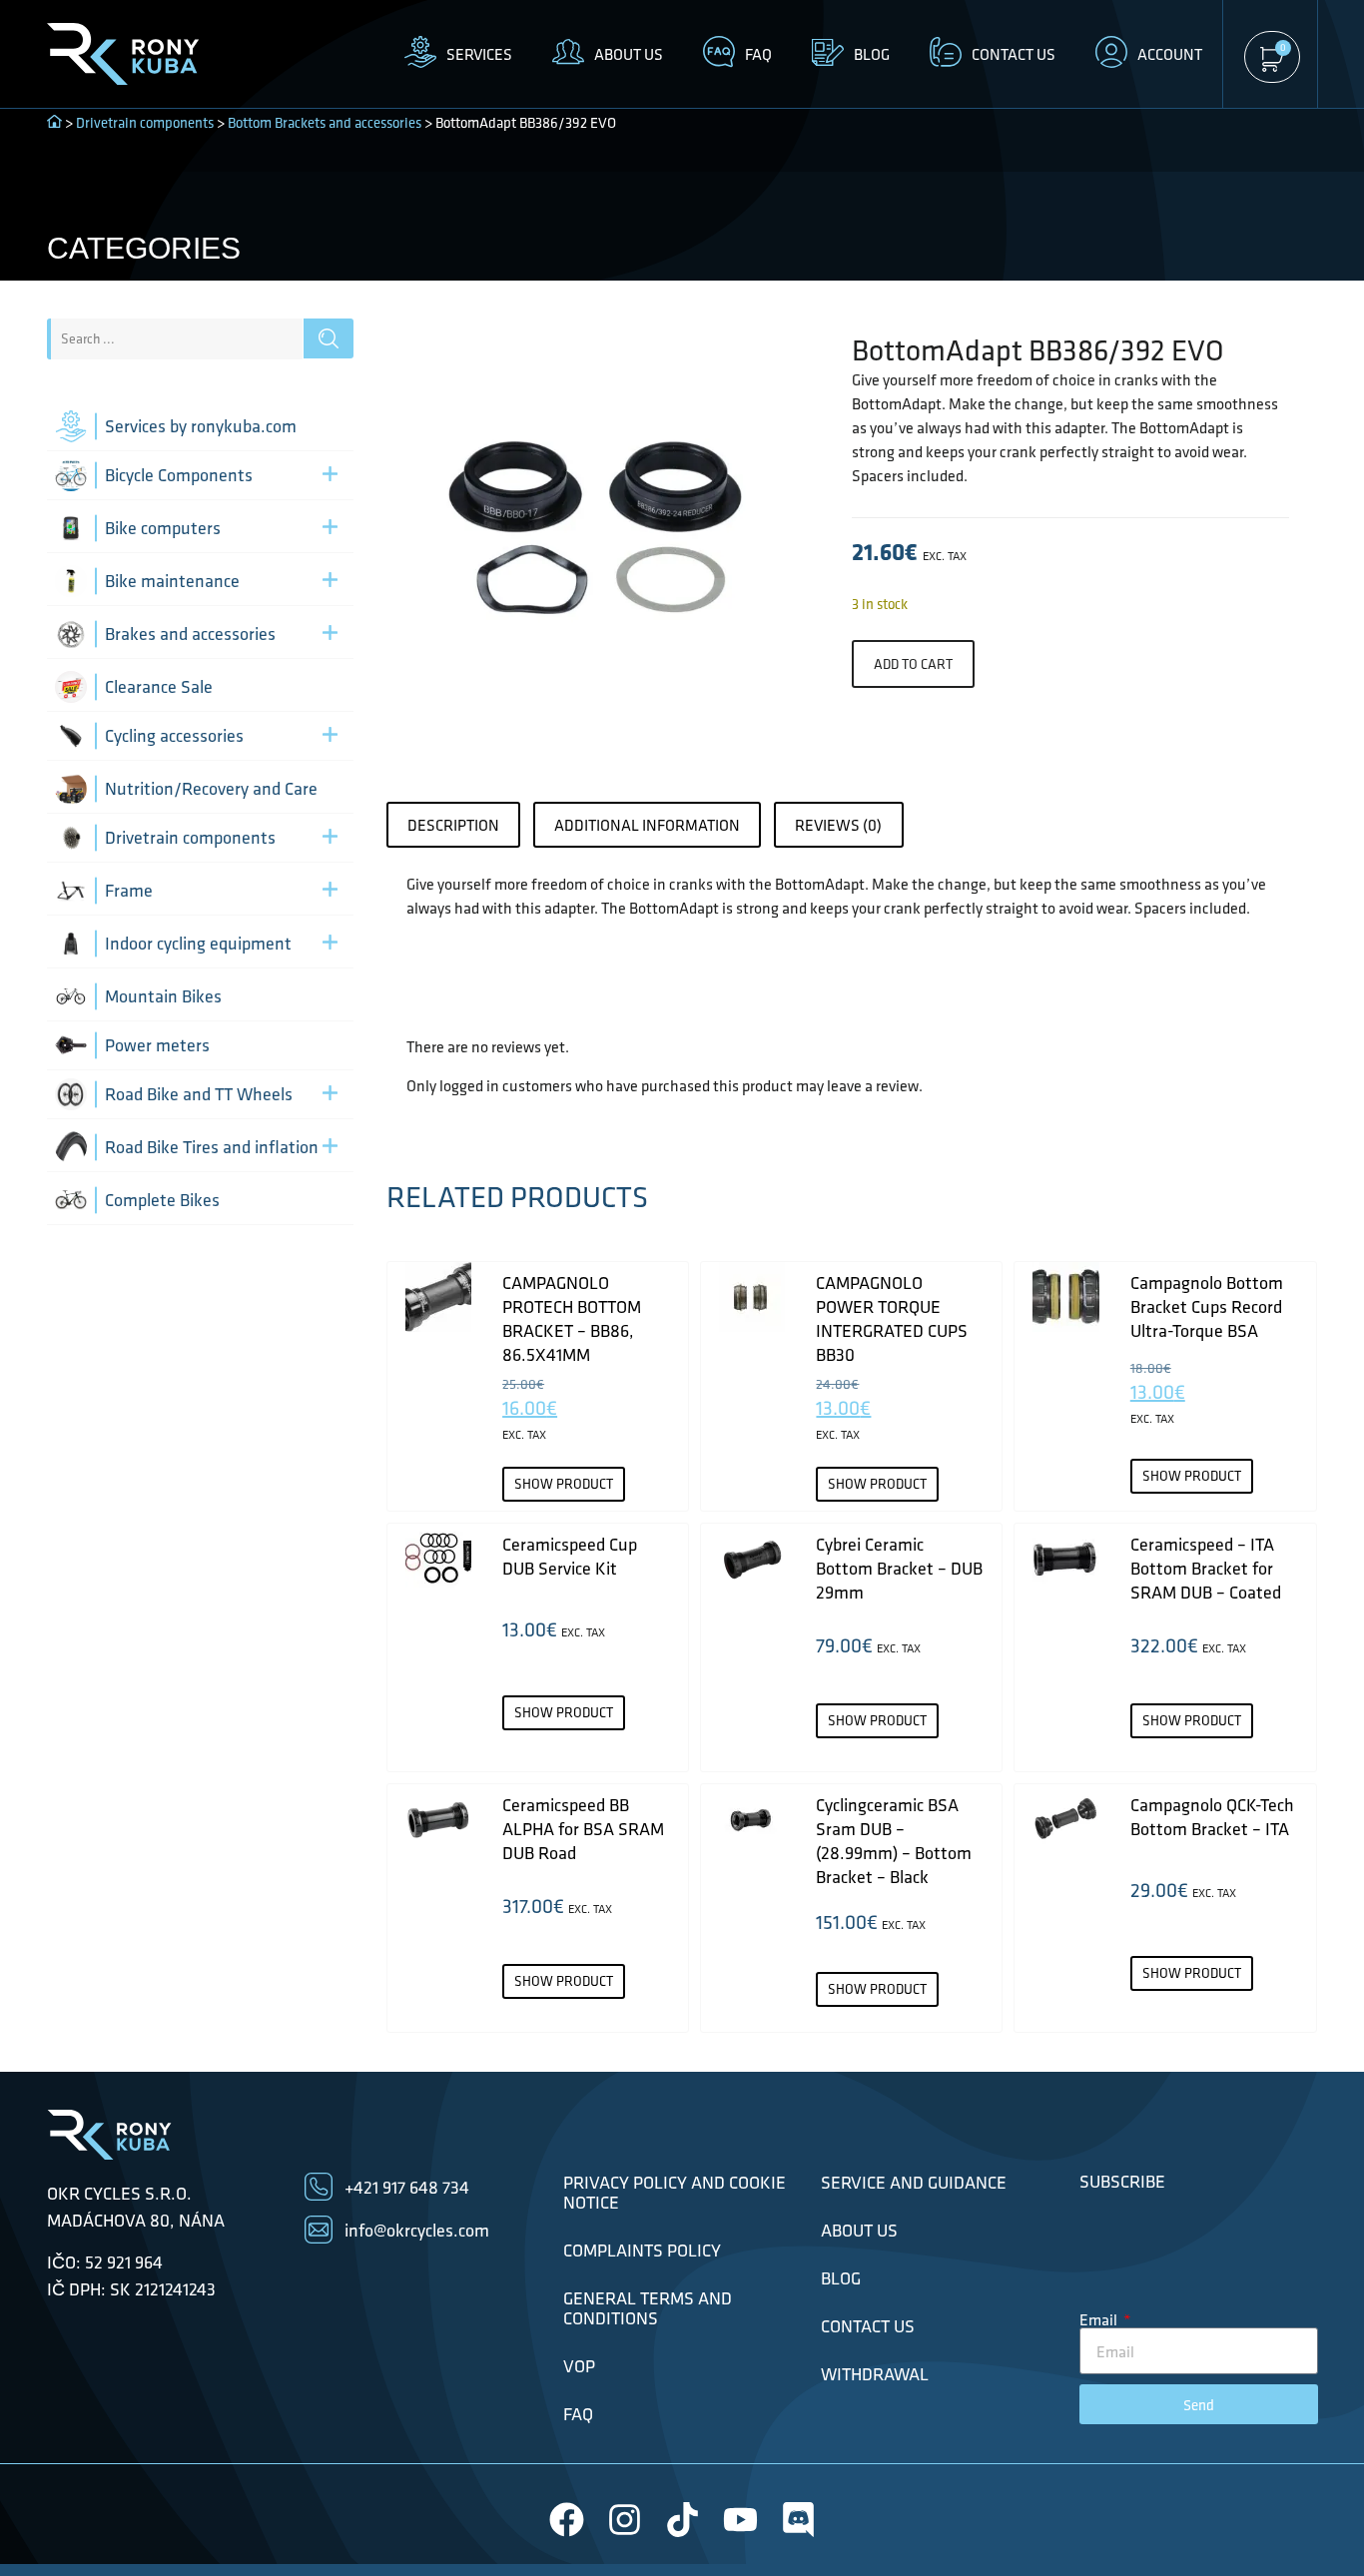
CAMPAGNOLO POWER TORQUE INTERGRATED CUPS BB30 (892, 1318)
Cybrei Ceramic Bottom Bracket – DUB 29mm (899, 1568)
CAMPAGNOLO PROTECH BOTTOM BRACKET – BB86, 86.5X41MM (572, 1318)
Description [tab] (453, 825)
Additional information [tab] (647, 825)
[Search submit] (329, 338)
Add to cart (913, 664)
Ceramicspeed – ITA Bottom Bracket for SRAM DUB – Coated (1206, 1568)
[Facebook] (567, 2520)
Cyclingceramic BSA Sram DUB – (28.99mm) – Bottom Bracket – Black (894, 1841)
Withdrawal (875, 2374)
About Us (859, 2231)
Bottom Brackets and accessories (325, 123)
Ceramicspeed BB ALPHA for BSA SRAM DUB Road (583, 1829)
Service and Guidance (914, 2183)
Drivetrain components (145, 123)
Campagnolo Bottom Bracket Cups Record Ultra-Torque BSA (1207, 1306)
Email (1100, 2319)
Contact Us (868, 2326)
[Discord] (798, 2520)
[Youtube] (740, 2520)
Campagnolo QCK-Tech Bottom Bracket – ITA (1212, 1817)
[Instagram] (625, 2520)
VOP (579, 2366)
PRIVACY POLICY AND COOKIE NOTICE (675, 2193)
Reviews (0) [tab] (838, 825)
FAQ (578, 2414)
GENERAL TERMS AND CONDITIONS (648, 2308)
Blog (841, 2278)
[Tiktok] (682, 2520)
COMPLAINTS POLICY (642, 2251)
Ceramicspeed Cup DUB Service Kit (570, 1556)
